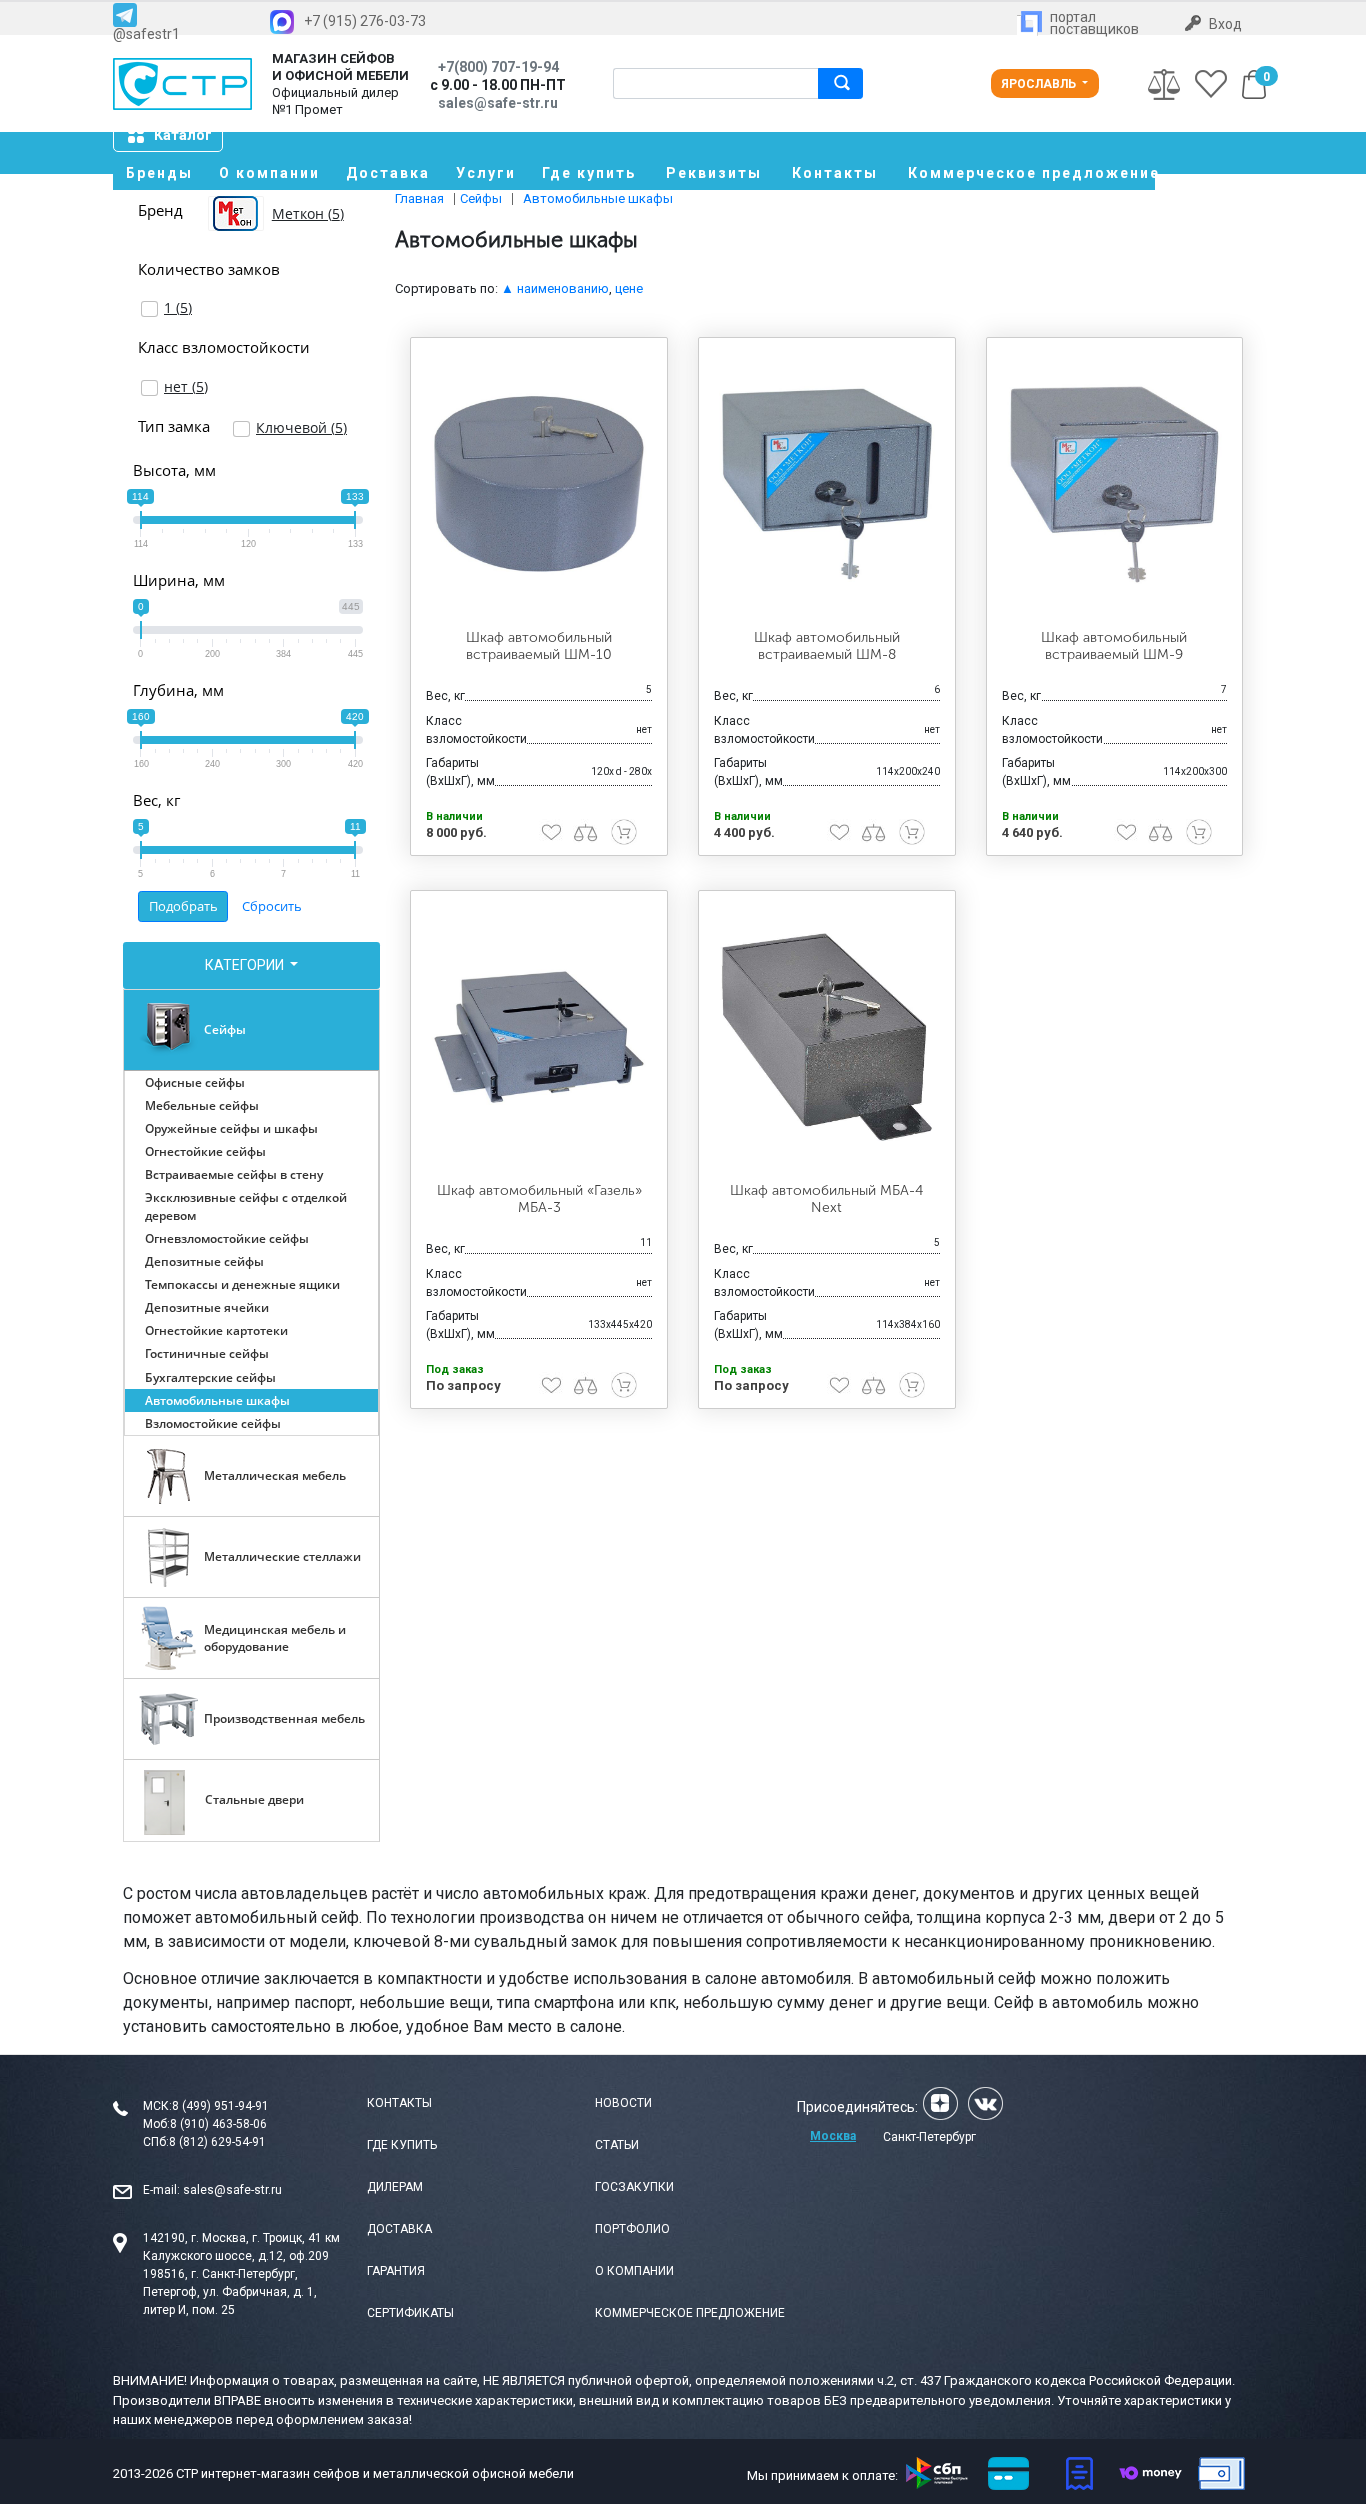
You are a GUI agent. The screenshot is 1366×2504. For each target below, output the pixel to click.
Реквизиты (714, 173)
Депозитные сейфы (204, 1261)
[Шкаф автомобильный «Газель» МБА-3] (539, 1037)
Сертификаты (410, 2313)
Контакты (835, 173)
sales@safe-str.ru (232, 2190)
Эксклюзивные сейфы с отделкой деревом (246, 1206)
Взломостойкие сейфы (213, 1423)
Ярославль (1040, 84)
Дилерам (395, 2187)
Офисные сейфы (195, 1082)
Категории (246, 965)
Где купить (589, 173)
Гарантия (396, 2271)
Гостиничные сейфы (207, 1353)
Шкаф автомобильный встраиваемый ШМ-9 (1114, 646)
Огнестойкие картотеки (216, 1330)
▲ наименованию (555, 288)
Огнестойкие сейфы (205, 1151)
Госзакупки (634, 2187)
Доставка (388, 173)
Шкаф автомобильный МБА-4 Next (826, 1199)
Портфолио (632, 2229)
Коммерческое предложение (1031, 173)
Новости (623, 2103)
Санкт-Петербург (929, 2137)
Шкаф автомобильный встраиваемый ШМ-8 (827, 646)
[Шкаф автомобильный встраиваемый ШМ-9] (1115, 484)
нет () (186, 386)
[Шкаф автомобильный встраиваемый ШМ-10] (539, 484)
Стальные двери (254, 1799)
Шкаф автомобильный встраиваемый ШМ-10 (539, 646)
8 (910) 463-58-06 (218, 2124)
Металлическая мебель (275, 1475)
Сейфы (225, 1029)
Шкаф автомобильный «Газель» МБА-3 (539, 1199)
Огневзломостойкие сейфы (227, 1238)
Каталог (183, 135)
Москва (833, 2136)
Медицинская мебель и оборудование (275, 1638)
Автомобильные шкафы (217, 1400)
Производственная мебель (284, 1718)
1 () (178, 307)
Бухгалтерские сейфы (210, 1377)
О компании (269, 173)
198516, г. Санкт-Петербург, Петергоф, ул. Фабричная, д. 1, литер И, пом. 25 (230, 2292)
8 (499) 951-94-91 (220, 2106)
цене (629, 288)
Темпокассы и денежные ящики (242, 1284)
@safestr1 (146, 33)
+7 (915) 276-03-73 (365, 21)
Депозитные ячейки (207, 1307)
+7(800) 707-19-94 (498, 67)
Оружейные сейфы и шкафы (231, 1128)
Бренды (159, 173)
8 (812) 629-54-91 (217, 2142)
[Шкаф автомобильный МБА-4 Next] (827, 1037)
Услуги (486, 173)
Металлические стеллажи (282, 1556)
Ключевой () (301, 427)
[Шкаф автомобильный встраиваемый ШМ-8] (827, 484)
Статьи (617, 2145)
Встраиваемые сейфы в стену (234, 1174)
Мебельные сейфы (202, 1105)
